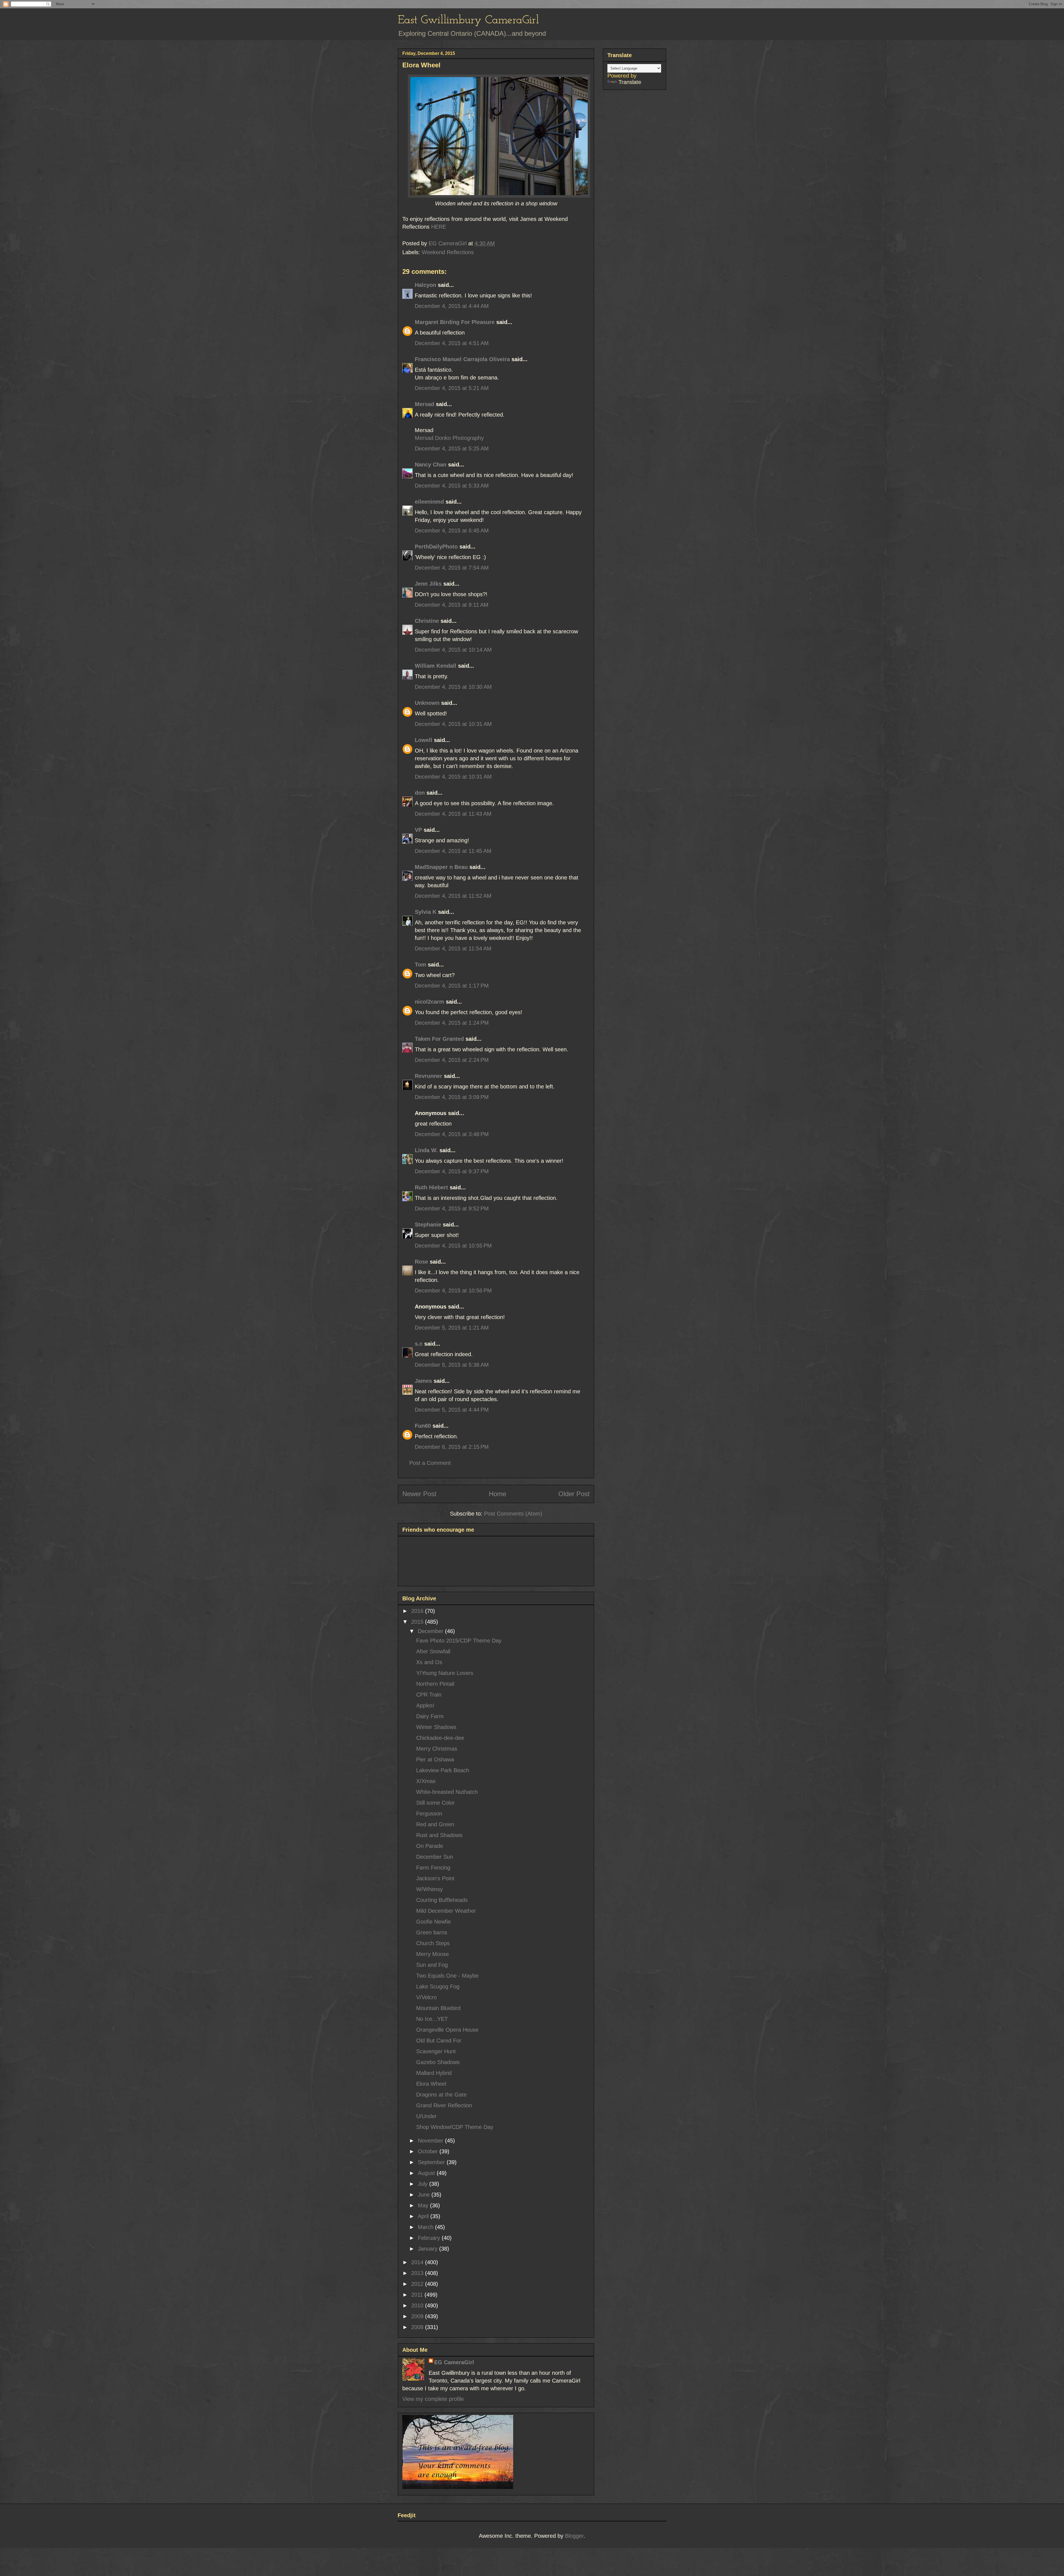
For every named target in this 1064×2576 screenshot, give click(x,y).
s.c (419, 1344)
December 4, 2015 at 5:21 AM (452, 388)
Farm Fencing (433, 1868)
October (429, 2151)
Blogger (574, 2536)
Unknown (427, 703)
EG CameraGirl (454, 2362)
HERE (439, 227)
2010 (418, 2305)
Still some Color (435, 1803)
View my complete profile (433, 2399)
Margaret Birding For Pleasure (455, 322)
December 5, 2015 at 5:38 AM (452, 1365)
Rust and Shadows (439, 1835)
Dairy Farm (430, 1716)
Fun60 (423, 1426)
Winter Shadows (436, 1727)
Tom (420, 965)
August (427, 2173)
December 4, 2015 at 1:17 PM (452, 986)
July (424, 2184)
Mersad (424, 404)
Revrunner (429, 1076)
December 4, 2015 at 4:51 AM (452, 343)
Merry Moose (433, 1954)
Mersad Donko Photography (449, 438)
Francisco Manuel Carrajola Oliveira (462, 359)
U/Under (426, 2116)
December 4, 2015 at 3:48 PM (452, 1134)
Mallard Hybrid (434, 2073)
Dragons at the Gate (441, 2095)
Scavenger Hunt (436, 2051)
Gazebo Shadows (438, 2062)
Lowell (424, 740)
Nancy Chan (431, 465)
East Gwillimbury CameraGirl (468, 20)
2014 (418, 2262)
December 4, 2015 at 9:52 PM (452, 1208)
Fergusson (429, 1814)
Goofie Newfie (433, 1922)
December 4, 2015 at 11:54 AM (453, 948)
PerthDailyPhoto (436, 547)
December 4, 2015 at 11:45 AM (453, 851)
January (429, 2249)
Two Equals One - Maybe (447, 1976)
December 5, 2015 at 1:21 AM (452, 1328)
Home (498, 1494)
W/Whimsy (429, 1889)
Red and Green (435, 1824)
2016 (418, 1611)
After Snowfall (433, 1651)
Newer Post (419, 1494)
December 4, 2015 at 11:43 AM (453, 814)
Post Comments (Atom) (513, 1514)
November (431, 2141)
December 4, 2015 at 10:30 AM (453, 687)
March (426, 2227)
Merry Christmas (437, 1749)
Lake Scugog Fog (438, 1986)
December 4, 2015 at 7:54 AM (452, 568)
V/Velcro (426, 1997)
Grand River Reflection (444, 2105)
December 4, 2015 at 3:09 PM (452, 1097)
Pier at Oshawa (435, 1759)
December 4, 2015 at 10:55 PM (453, 1246)
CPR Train (429, 1695)
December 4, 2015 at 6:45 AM (452, 530)
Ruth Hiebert (431, 1187)
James (423, 1381)
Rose (421, 1262)
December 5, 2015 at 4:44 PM (452, 1410)
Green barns (432, 1932)
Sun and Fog (432, 1965)
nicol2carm (429, 1002)
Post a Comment (430, 1463)
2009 (418, 2316)
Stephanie (428, 1225)
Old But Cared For (439, 2041)
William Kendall (436, 666)
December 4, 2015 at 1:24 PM (452, 1023)
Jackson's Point (435, 1878)
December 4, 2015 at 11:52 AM (453, 896)
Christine (427, 621)
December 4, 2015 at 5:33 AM (452, 486)
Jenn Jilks (428, 584)
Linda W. (426, 1150)
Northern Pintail (435, 1684)
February (430, 2238)
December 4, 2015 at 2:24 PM (452, 1060)
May (424, 2205)
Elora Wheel (431, 2084)
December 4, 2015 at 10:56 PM (453, 1290)
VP (418, 830)
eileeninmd (429, 502)
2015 (418, 1622)
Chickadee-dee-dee (440, 1738)
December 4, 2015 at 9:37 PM (452, 1171)
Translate (630, 82)
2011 (418, 2295)
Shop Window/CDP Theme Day (455, 2127)
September (432, 2162)
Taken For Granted (439, 1039)
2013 (418, 2273)
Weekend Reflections (448, 252)
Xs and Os (429, 1662)
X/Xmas (426, 1781)
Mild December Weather (446, 1911)
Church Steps (433, 1943)
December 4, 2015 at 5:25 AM (452, 448)
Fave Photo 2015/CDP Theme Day (459, 1641)
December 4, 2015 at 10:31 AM (453, 724)
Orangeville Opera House (447, 2030)
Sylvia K (426, 912)
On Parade (430, 1846)
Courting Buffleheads (442, 1900)
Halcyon (425, 285)
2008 (418, 2327)
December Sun (435, 1857)
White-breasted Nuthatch (447, 1792)
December (431, 1631)
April (424, 2216)
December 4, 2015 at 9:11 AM (452, 605)
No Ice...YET (432, 2019)
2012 (418, 2284)
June (425, 2195)
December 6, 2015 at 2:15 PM (452, 1447)
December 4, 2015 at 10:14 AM (453, 650)
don (420, 793)
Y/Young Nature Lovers (445, 1673)
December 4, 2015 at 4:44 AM (452, 306)
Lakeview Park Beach (443, 1770)
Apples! (425, 1705)
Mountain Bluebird (438, 2008)
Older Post (574, 1494)
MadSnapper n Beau (441, 867)
